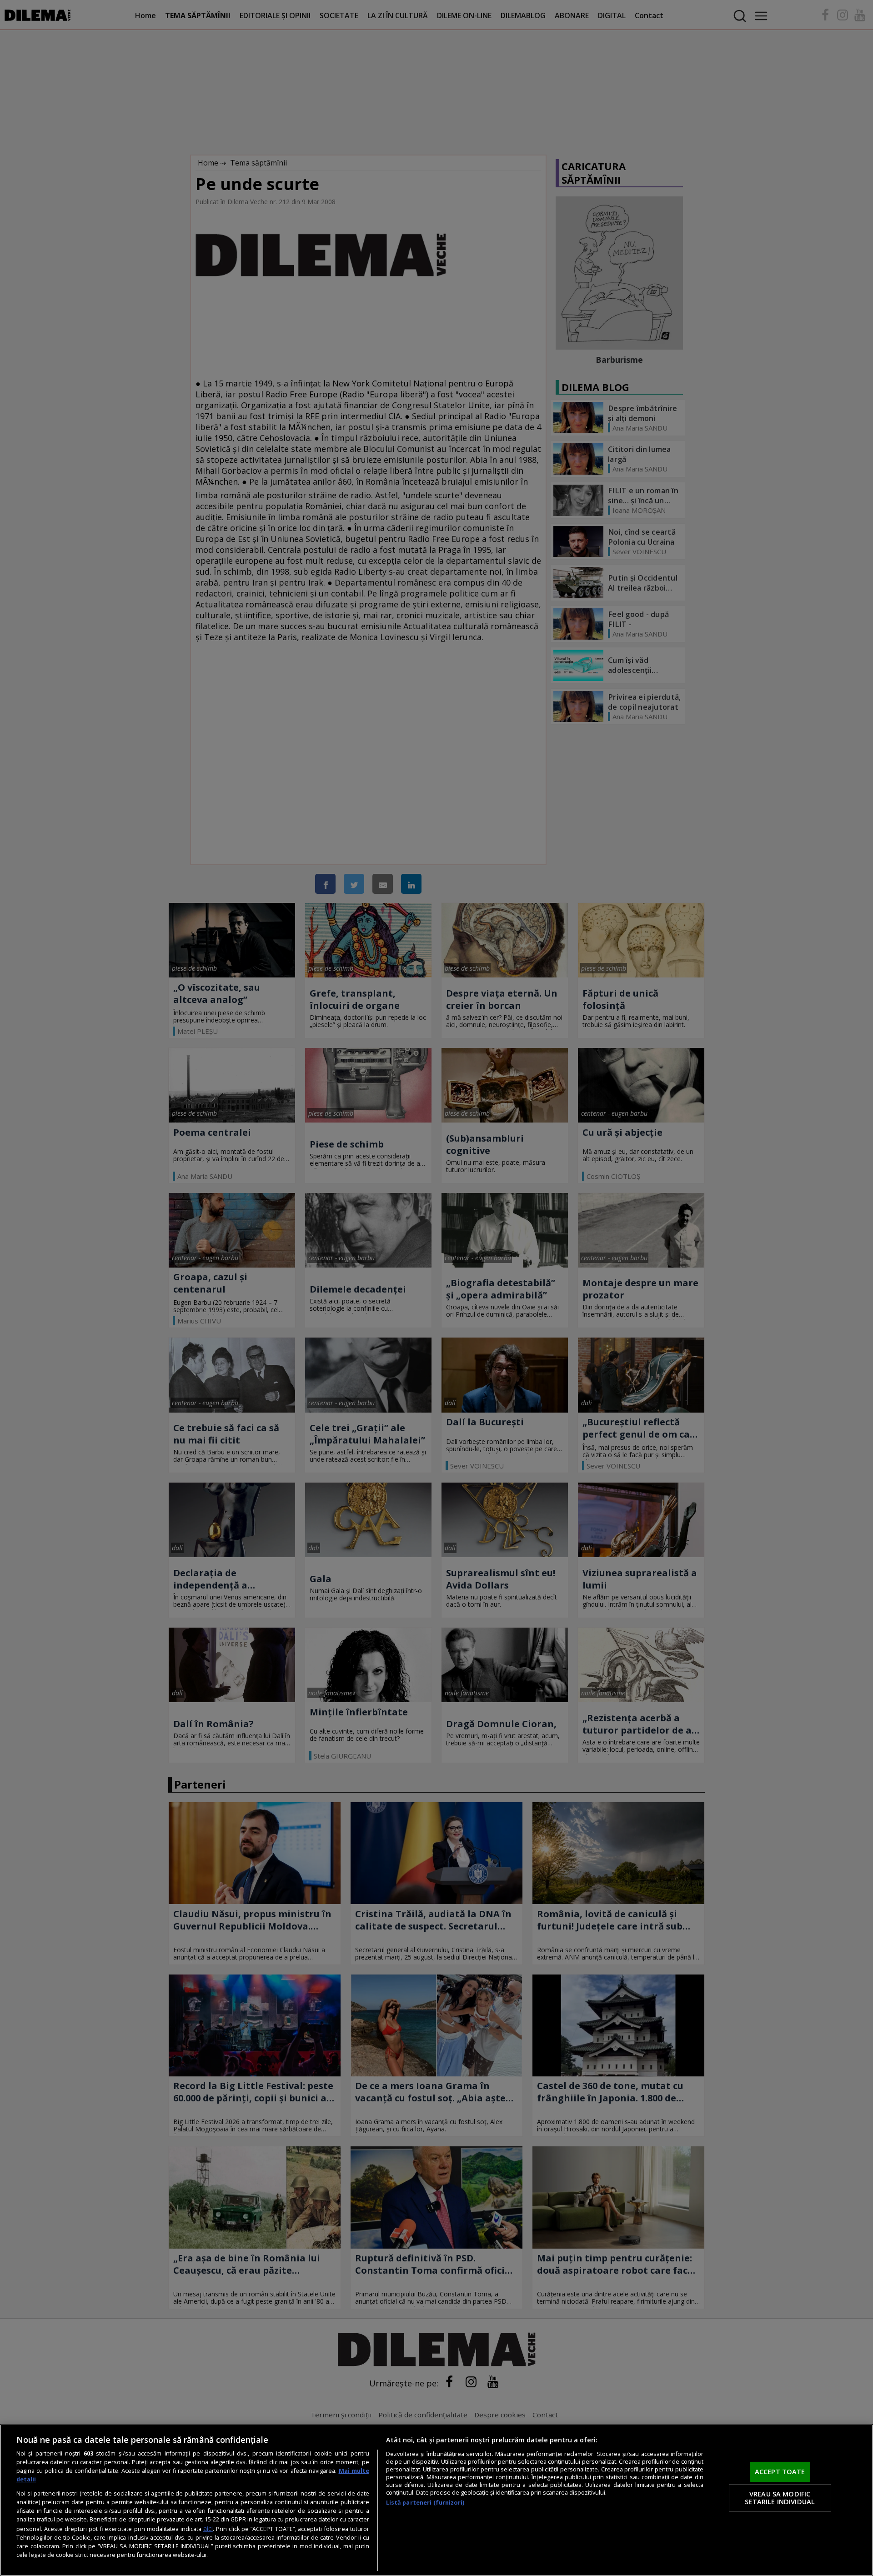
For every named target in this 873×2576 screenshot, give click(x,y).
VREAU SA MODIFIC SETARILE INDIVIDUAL (780, 2498)
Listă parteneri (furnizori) (425, 2503)
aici (208, 2528)
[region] (436, 2500)
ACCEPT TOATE (780, 2471)
